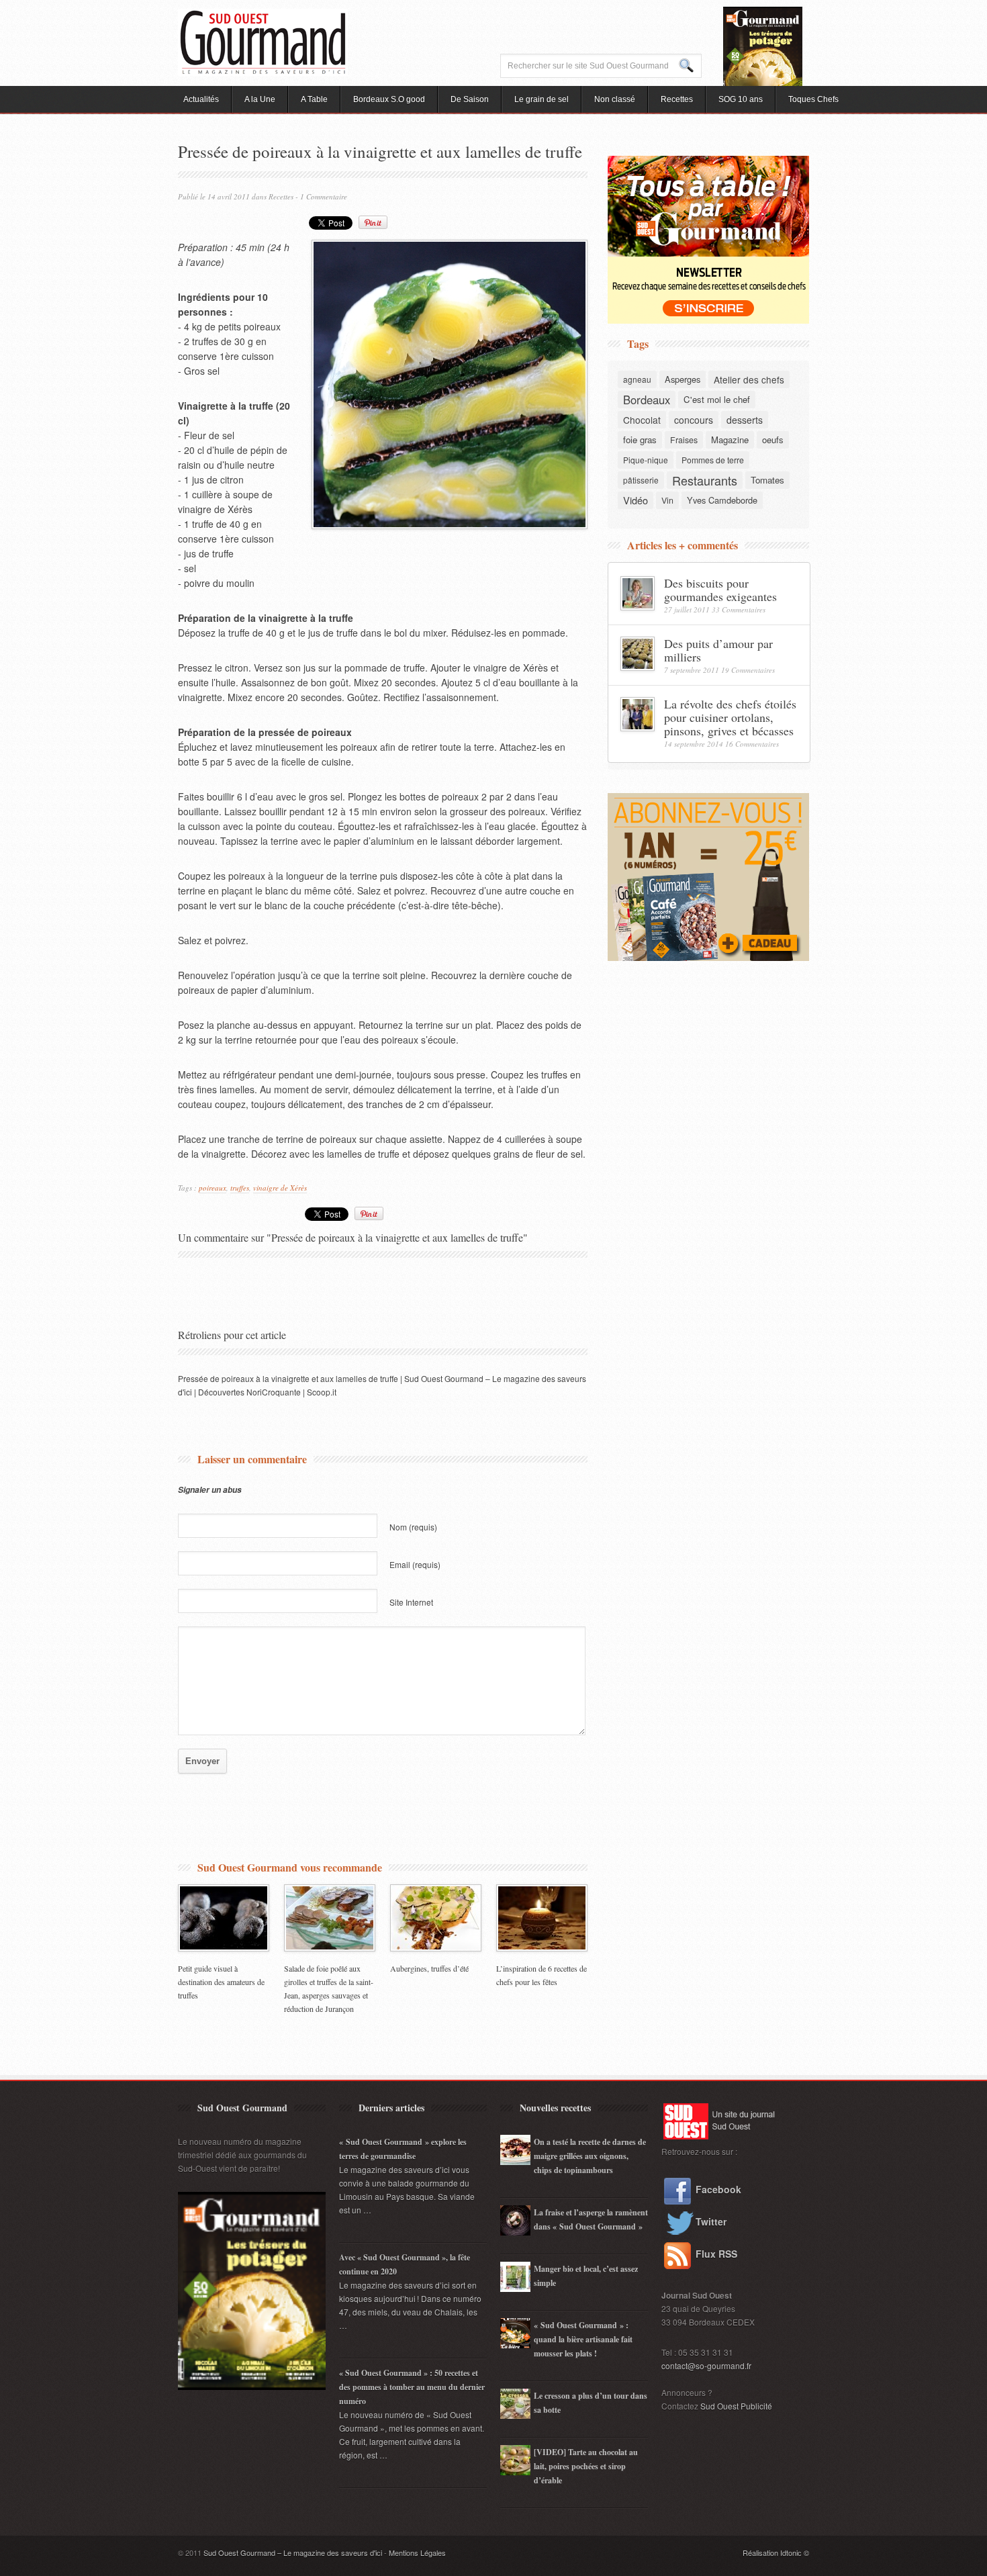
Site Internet (411, 1602)
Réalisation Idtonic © (776, 2552)
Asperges (683, 379)
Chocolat (642, 420)
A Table (314, 99)
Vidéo (636, 500)
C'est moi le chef (717, 399)
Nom (413, 1527)
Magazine (730, 440)
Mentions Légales (417, 2552)
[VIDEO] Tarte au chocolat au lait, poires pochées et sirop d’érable (586, 2466)
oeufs (773, 440)
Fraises (684, 440)
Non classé (615, 99)
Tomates (767, 480)
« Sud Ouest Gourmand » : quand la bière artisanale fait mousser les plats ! (583, 2339)
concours (694, 420)
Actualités (201, 99)
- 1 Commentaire (321, 196)
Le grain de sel (542, 99)
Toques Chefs (813, 99)
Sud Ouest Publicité (736, 2406)
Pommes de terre (713, 460)
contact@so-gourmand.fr (706, 2365)
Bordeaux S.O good (389, 99)
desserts (745, 420)
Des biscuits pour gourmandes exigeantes (720, 590)
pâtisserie (641, 480)
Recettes (677, 99)
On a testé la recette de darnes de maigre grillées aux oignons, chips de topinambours (590, 2156)
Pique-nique (646, 460)
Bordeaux (647, 400)
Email (415, 1564)
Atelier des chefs (749, 379)
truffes (240, 1188)
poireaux (213, 1188)
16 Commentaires (752, 744)
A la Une (260, 99)
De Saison (470, 99)
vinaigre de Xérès (280, 1188)
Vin (667, 500)
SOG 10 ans (741, 99)
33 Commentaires (739, 609)
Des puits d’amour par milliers (718, 650)
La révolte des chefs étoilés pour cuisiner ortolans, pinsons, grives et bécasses (730, 717)
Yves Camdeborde (722, 500)
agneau (637, 379)
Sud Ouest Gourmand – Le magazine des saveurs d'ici (293, 2552)
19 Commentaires (748, 670)
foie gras (640, 440)
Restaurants (705, 480)
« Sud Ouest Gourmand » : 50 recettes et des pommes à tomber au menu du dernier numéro (412, 2387)
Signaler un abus (210, 1490)
